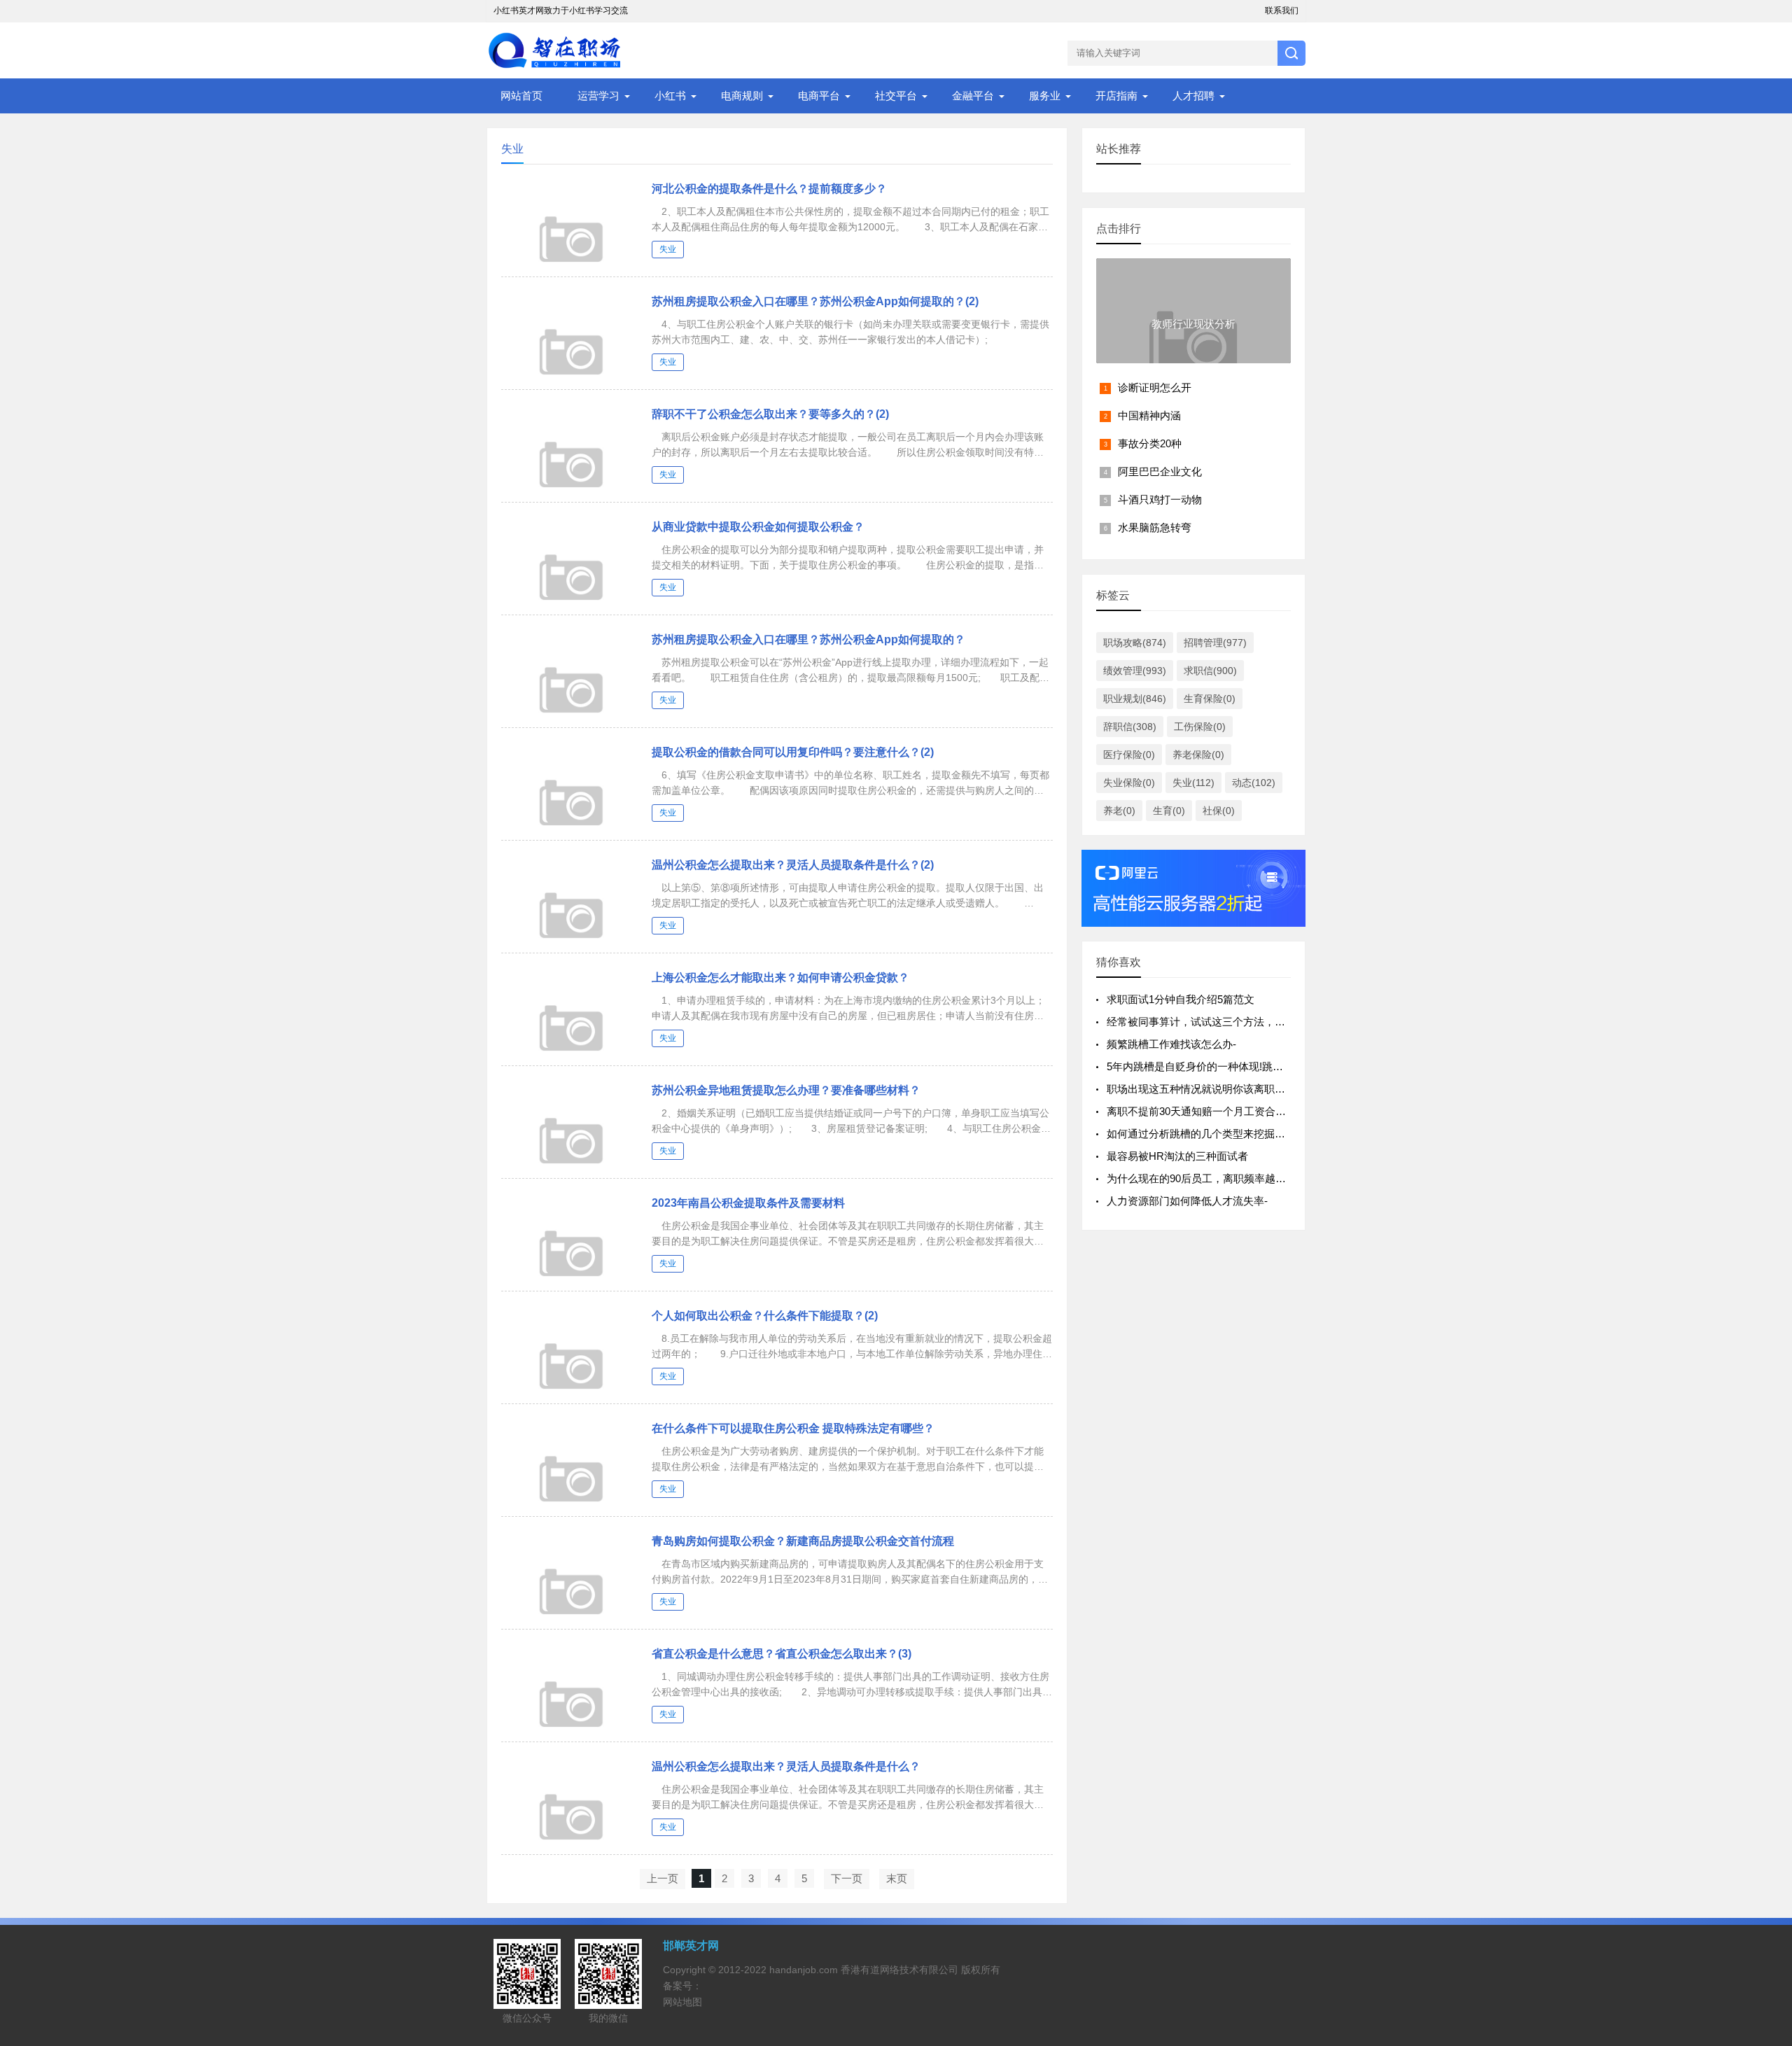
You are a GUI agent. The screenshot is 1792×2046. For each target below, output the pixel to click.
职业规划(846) (1135, 699)
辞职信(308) (1130, 727)
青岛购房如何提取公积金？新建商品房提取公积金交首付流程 (803, 1541)
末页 (897, 1878)
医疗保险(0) (1129, 755)
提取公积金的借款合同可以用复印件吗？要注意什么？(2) (793, 752)
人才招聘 (1193, 96)
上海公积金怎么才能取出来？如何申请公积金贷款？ (780, 978)
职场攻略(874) (1135, 643)
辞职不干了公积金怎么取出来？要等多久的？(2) (770, 414)
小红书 (670, 96)
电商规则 (742, 96)
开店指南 (1116, 96)
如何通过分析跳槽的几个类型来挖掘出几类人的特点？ (1233, 1134)
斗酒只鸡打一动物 (1160, 499)
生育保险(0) (1210, 699)
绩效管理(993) (1135, 671)
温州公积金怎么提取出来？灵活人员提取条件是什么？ (786, 1766)
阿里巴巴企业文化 (1160, 471)
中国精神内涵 (1149, 415)
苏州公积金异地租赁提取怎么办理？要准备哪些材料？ (786, 1090)
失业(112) (1193, 783)
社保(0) (1219, 811)
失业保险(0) (1129, 783)
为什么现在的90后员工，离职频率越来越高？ (1212, 1178)
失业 (668, 249)
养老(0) (1119, 811)
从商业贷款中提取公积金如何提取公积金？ (758, 527)
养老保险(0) (1198, 755)
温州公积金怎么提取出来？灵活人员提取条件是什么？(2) (793, 865)
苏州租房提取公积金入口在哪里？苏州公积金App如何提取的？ (808, 639)
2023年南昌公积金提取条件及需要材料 (748, 1203)
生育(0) (1169, 811)
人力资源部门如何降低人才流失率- (1187, 1201)
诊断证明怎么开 (1155, 387)
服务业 (1045, 96)
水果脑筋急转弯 (1155, 527)
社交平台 (896, 96)
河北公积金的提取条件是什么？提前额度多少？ (769, 189)
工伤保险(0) (1200, 727)
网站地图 (682, 2002)
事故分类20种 (1150, 443)
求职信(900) (1210, 671)
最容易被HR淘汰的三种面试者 (1177, 1156)
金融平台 (973, 96)
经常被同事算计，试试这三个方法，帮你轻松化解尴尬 (1233, 1022)
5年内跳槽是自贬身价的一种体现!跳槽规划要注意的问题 (1237, 1066)
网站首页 (521, 96)
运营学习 (598, 96)
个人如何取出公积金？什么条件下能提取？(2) (765, 1316)
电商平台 (819, 96)
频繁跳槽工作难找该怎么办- (1171, 1044)
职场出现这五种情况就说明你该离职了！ (1201, 1089)
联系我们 (1282, 10)
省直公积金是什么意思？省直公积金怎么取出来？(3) (782, 1654)
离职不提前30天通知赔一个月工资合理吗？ (1207, 1111)
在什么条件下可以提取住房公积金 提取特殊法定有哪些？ (793, 1428)
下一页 (847, 1878)
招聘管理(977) (1215, 643)
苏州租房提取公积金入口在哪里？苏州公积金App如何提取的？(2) (815, 301)
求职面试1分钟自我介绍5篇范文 (1181, 999)
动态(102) (1254, 783)
